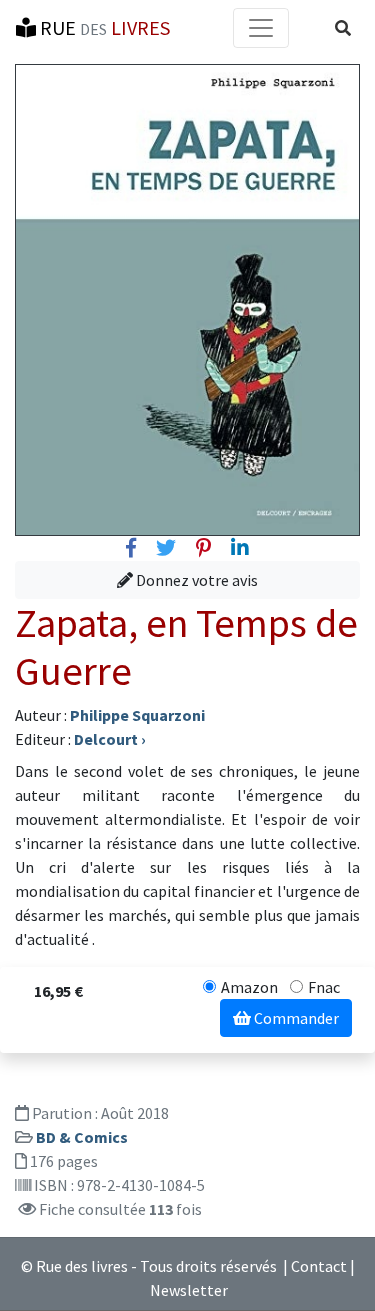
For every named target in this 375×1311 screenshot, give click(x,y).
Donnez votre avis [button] (195, 580)
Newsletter (189, 1290)
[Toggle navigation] (261, 28)
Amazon (249, 987)
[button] (343, 28)
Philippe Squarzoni (137, 715)
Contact (319, 1266)
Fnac (324, 987)
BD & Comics (82, 1137)
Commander (295, 1018)
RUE (103, 27)
